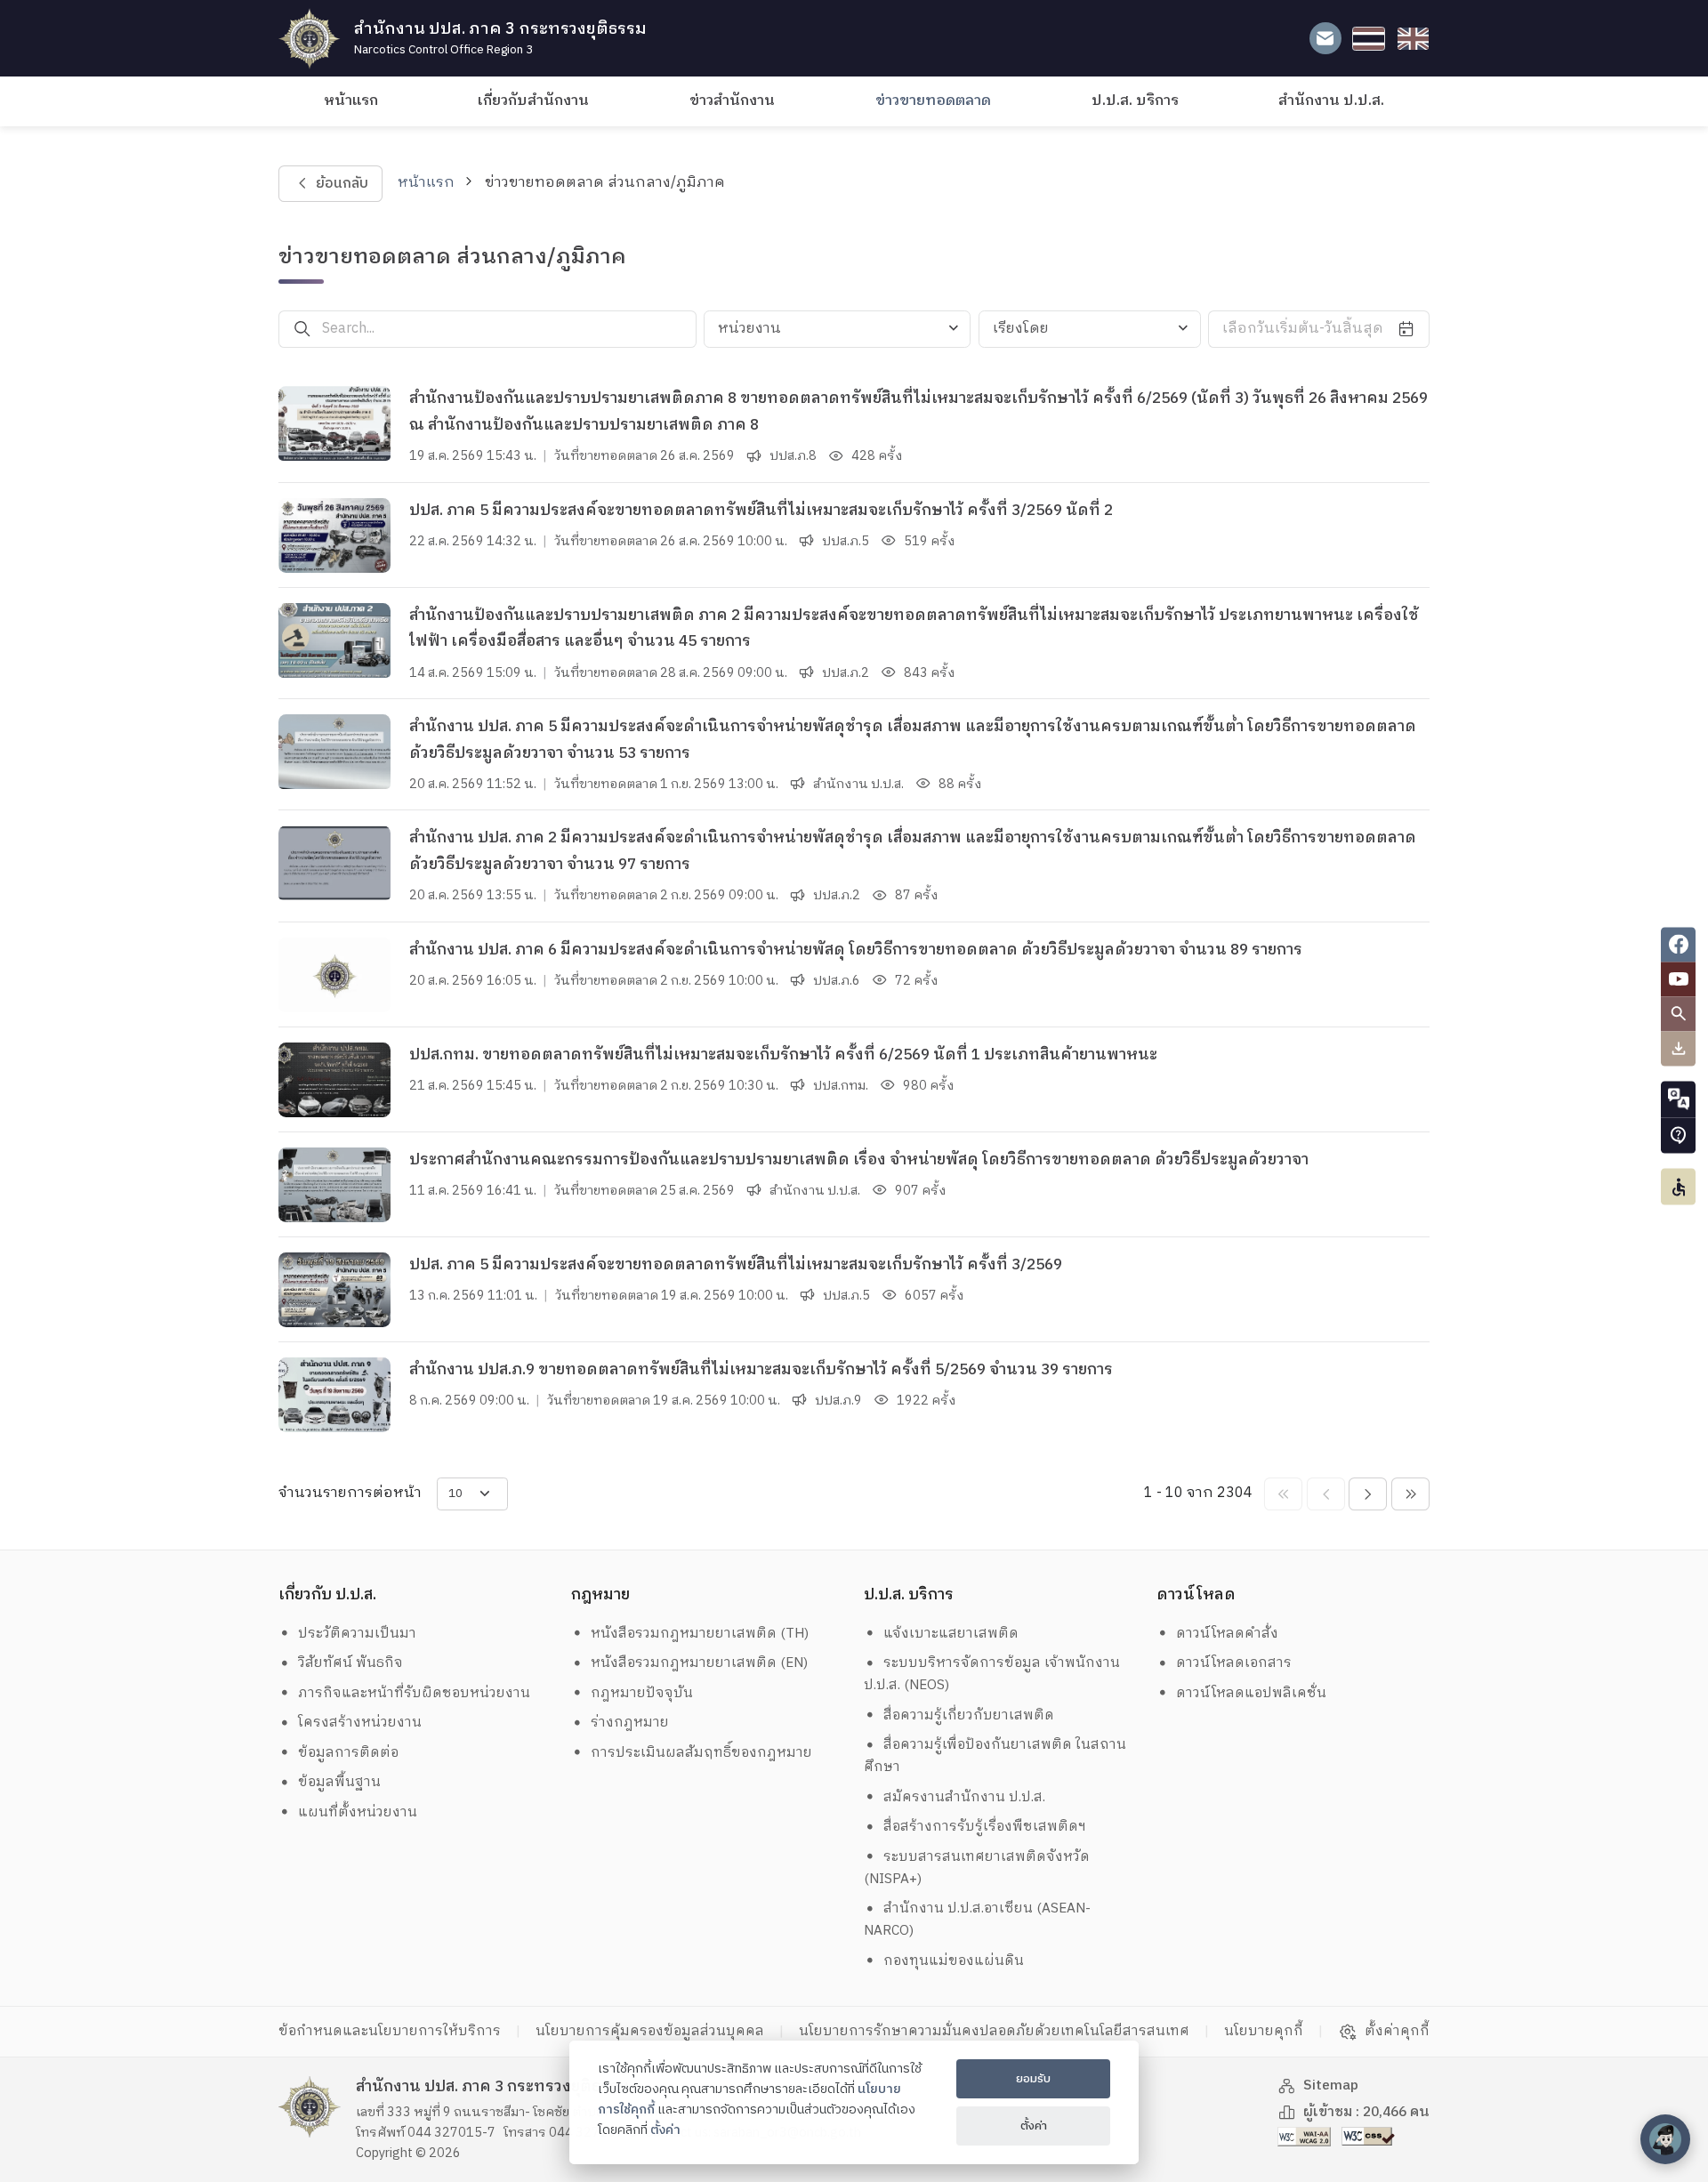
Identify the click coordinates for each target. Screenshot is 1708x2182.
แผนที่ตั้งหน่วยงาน (358, 1812)
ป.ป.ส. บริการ (1135, 101)
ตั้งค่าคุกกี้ (1397, 2032)
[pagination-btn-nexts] (1410, 1494)
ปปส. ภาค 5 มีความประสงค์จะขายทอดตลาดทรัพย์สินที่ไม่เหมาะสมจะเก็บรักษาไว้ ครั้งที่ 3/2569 (736, 1265)
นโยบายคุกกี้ (1264, 2031)
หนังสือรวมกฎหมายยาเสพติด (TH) (700, 1634)
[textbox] (837, 329)
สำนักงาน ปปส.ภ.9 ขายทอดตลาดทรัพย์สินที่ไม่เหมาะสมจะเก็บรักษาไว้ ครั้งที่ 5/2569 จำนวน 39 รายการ (761, 1370)
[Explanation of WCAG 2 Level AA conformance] (1306, 2136)
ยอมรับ (1033, 2079)
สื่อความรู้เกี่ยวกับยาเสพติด (969, 1715)
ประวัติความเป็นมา (357, 1634)
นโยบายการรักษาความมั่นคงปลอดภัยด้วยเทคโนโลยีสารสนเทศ (994, 2031)
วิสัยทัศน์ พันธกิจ (350, 1663)
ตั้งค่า (665, 2130)
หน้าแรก (351, 101)
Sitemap (1331, 2085)
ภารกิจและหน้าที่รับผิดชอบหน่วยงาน (414, 1693)
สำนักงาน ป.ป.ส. (1331, 101)
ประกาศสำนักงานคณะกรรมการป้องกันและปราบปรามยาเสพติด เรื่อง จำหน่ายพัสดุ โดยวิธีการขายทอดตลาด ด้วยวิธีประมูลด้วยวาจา (859, 1160)
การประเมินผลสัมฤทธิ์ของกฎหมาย (701, 1753)
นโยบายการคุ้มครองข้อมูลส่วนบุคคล (650, 2031)
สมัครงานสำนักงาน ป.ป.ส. (964, 1797)
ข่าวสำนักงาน (732, 101)
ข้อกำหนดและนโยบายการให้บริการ (390, 2031)
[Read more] (334, 423)
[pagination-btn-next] (1368, 1494)
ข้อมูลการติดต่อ (348, 1753)
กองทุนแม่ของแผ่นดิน (954, 1961)
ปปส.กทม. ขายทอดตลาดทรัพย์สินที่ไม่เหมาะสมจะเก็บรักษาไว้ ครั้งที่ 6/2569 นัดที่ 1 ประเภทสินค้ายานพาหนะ (783, 1055)
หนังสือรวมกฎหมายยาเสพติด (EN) (699, 1663)
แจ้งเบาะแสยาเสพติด (951, 1634)
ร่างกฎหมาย (630, 1723)
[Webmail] (1325, 39)
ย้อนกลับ (341, 184)
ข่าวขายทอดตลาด (933, 101)
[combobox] (837, 329)
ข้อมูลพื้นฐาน (339, 1782)
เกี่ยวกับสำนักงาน (533, 101)
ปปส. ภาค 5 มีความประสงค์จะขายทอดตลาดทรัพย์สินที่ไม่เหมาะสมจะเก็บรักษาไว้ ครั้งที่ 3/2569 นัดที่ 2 (761, 511)
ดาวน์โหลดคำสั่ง (1227, 1634)
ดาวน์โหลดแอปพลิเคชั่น (1251, 1693)
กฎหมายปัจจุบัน (642, 1693)
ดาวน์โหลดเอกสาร (1234, 1663)
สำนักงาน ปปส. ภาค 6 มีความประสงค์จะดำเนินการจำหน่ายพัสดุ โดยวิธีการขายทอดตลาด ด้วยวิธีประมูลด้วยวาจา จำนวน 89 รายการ (856, 950)
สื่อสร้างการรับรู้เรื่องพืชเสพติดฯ (985, 1827)
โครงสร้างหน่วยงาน (360, 1723)
